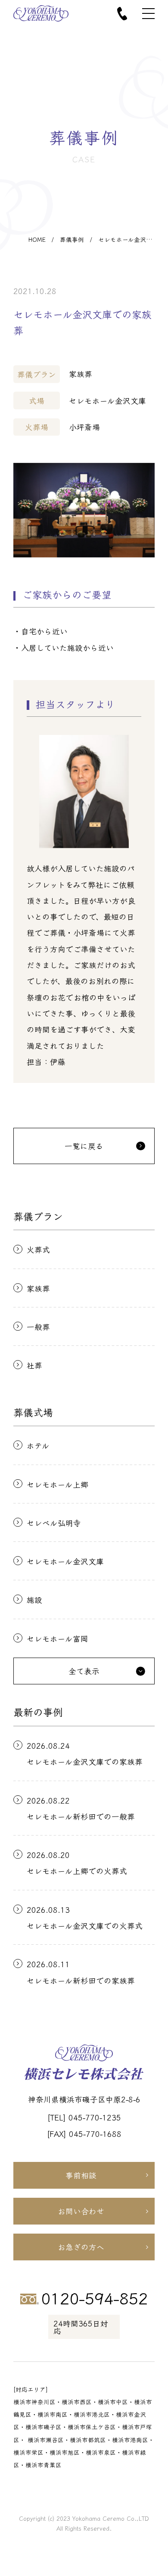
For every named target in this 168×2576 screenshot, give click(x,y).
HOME (37, 240)
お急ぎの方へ (81, 2247)
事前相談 (81, 2175)
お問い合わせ (81, 2211)
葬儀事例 (72, 240)
